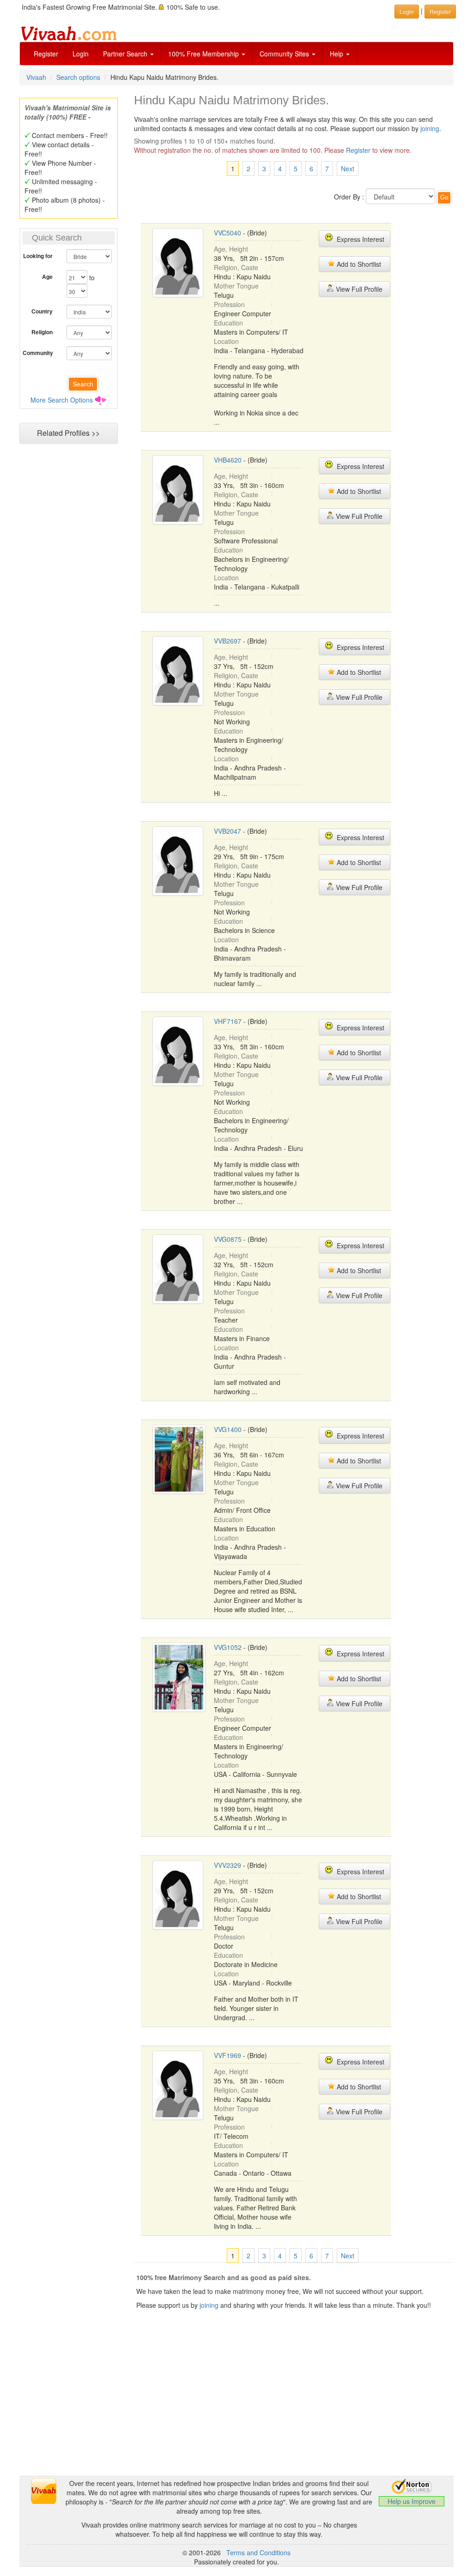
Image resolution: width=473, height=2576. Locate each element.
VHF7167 (228, 1021)
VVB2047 (227, 831)
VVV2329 (227, 1865)
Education (228, 323)
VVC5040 (227, 233)
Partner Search (126, 54)
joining (430, 128)
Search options (78, 77)
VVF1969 (227, 2055)
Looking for (38, 256)
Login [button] (407, 11)
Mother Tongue (236, 286)
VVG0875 (228, 1239)
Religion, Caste (236, 267)
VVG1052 (228, 1647)
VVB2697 (227, 641)
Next (348, 169)
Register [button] (440, 11)
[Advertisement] (236, 2411)
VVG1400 (228, 1429)
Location (226, 341)
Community (38, 353)
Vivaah (36, 77)
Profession (229, 304)
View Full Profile (358, 289)
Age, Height (231, 249)
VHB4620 (228, 460)
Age (47, 277)
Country (42, 311)
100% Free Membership (204, 54)
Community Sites (285, 54)
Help (337, 54)
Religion (42, 332)
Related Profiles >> (68, 433)
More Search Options (62, 400)
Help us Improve (412, 2501)
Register (46, 54)
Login (81, 54)
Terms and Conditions (258, 2552)
